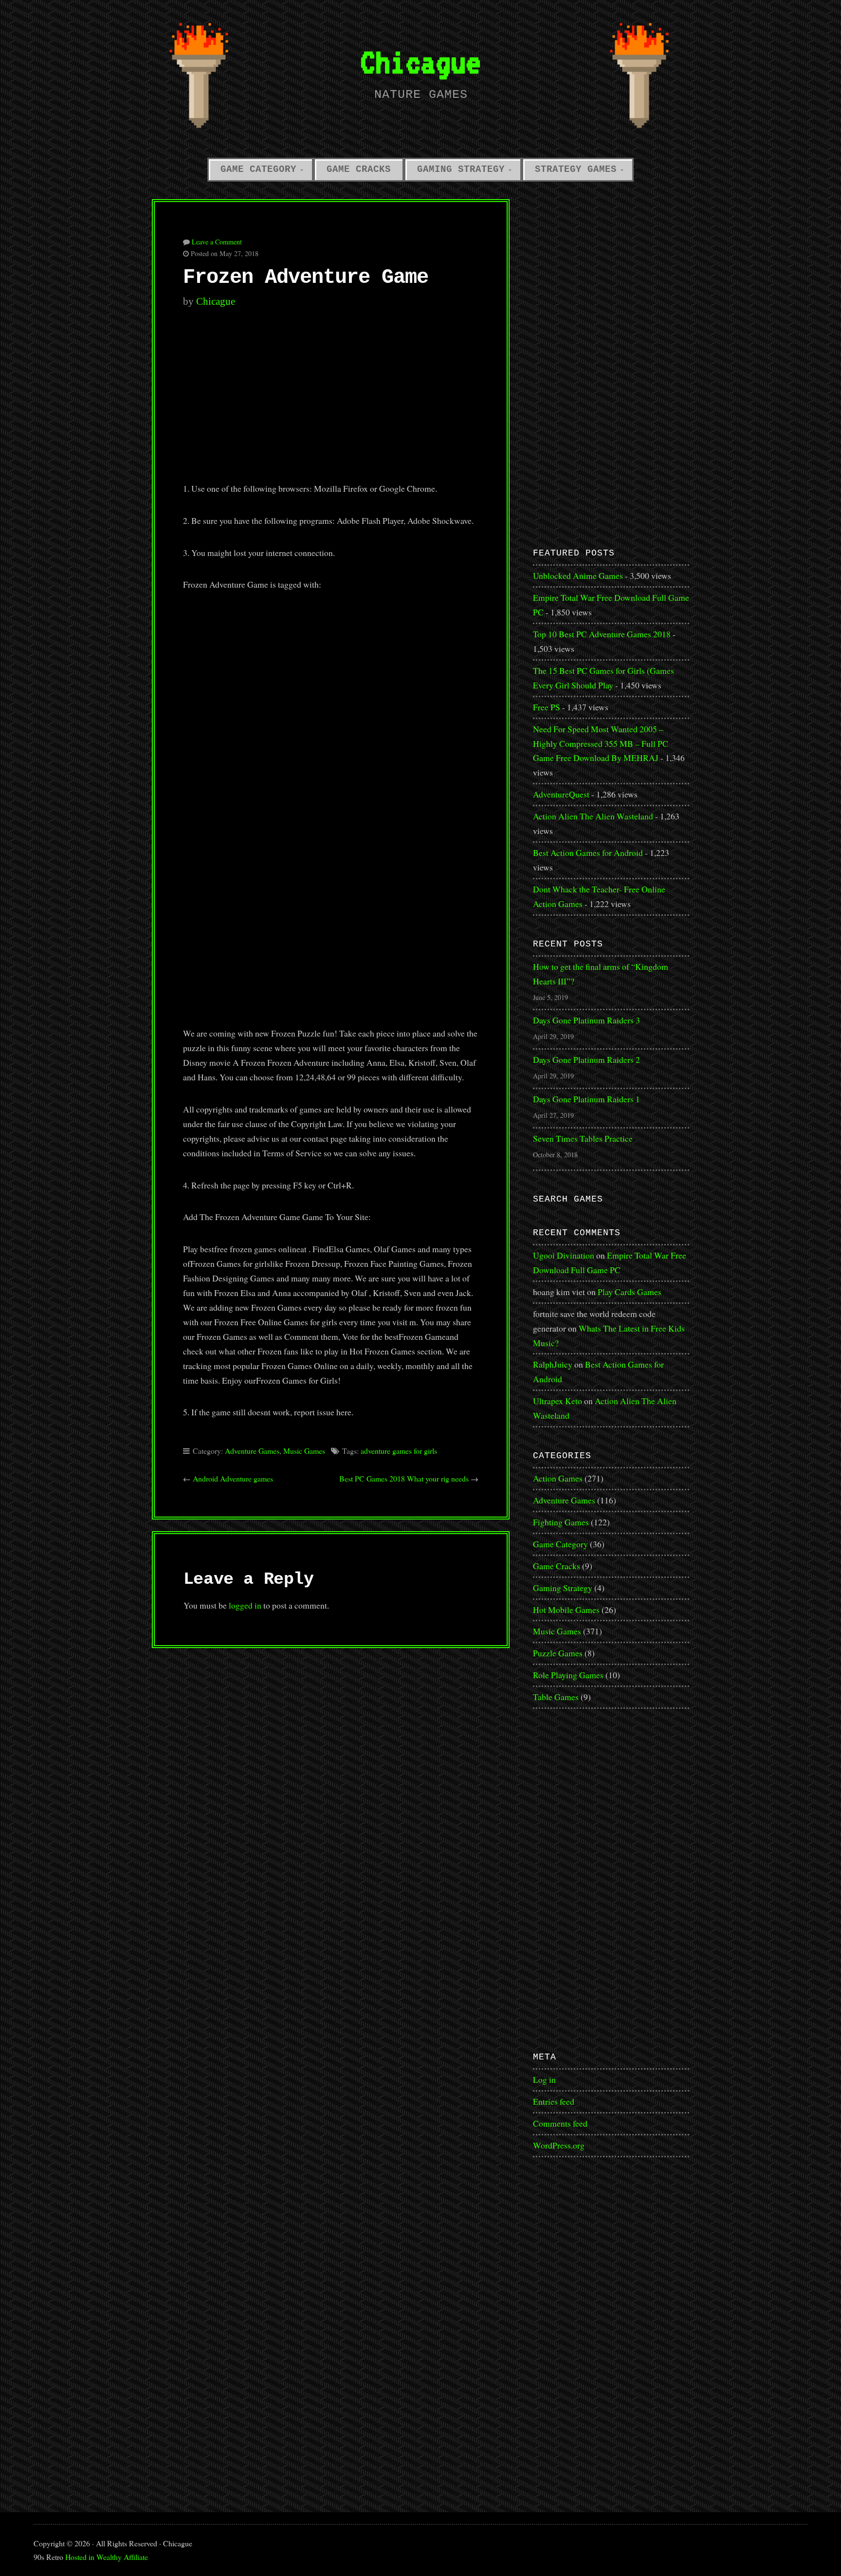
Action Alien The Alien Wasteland (593, 816)
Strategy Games (576, 169)
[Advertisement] (331, 401)
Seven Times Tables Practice (583, 1138)
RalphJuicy (553, 1364)
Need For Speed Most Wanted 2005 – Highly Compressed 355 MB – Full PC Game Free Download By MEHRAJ (601, 743)
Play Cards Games (630, 1292)
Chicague (420, 62)
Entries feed (554, 2101)
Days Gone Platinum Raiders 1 (586, 1099)
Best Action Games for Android (588, 852)
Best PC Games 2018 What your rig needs (404, 1478)
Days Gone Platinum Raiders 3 (586, 1020)
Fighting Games (561, 1522)
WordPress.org (559, 2145)
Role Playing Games (568, 1675)
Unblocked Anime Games (578, 575)
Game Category (258, 169)
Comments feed (560, 2123)
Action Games (558, 1478)
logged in (245, 1605)
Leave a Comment (217, 242)
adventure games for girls (399, 1451)
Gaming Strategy (461, 169)
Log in (544, 2079)
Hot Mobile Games (566, 1610)
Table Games (556, 1697)
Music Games (304, 1451)
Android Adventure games (233, 1478)
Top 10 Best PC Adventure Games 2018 (602, 634)
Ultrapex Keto (558, 1401)
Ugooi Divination (564, 1255)
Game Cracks (359, 169)
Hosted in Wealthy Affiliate (107, 2557)
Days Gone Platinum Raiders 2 (586, 1059)
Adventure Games (252, 1451)
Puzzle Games (558, 1653)
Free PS (547, 707)
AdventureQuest (561, 794)
